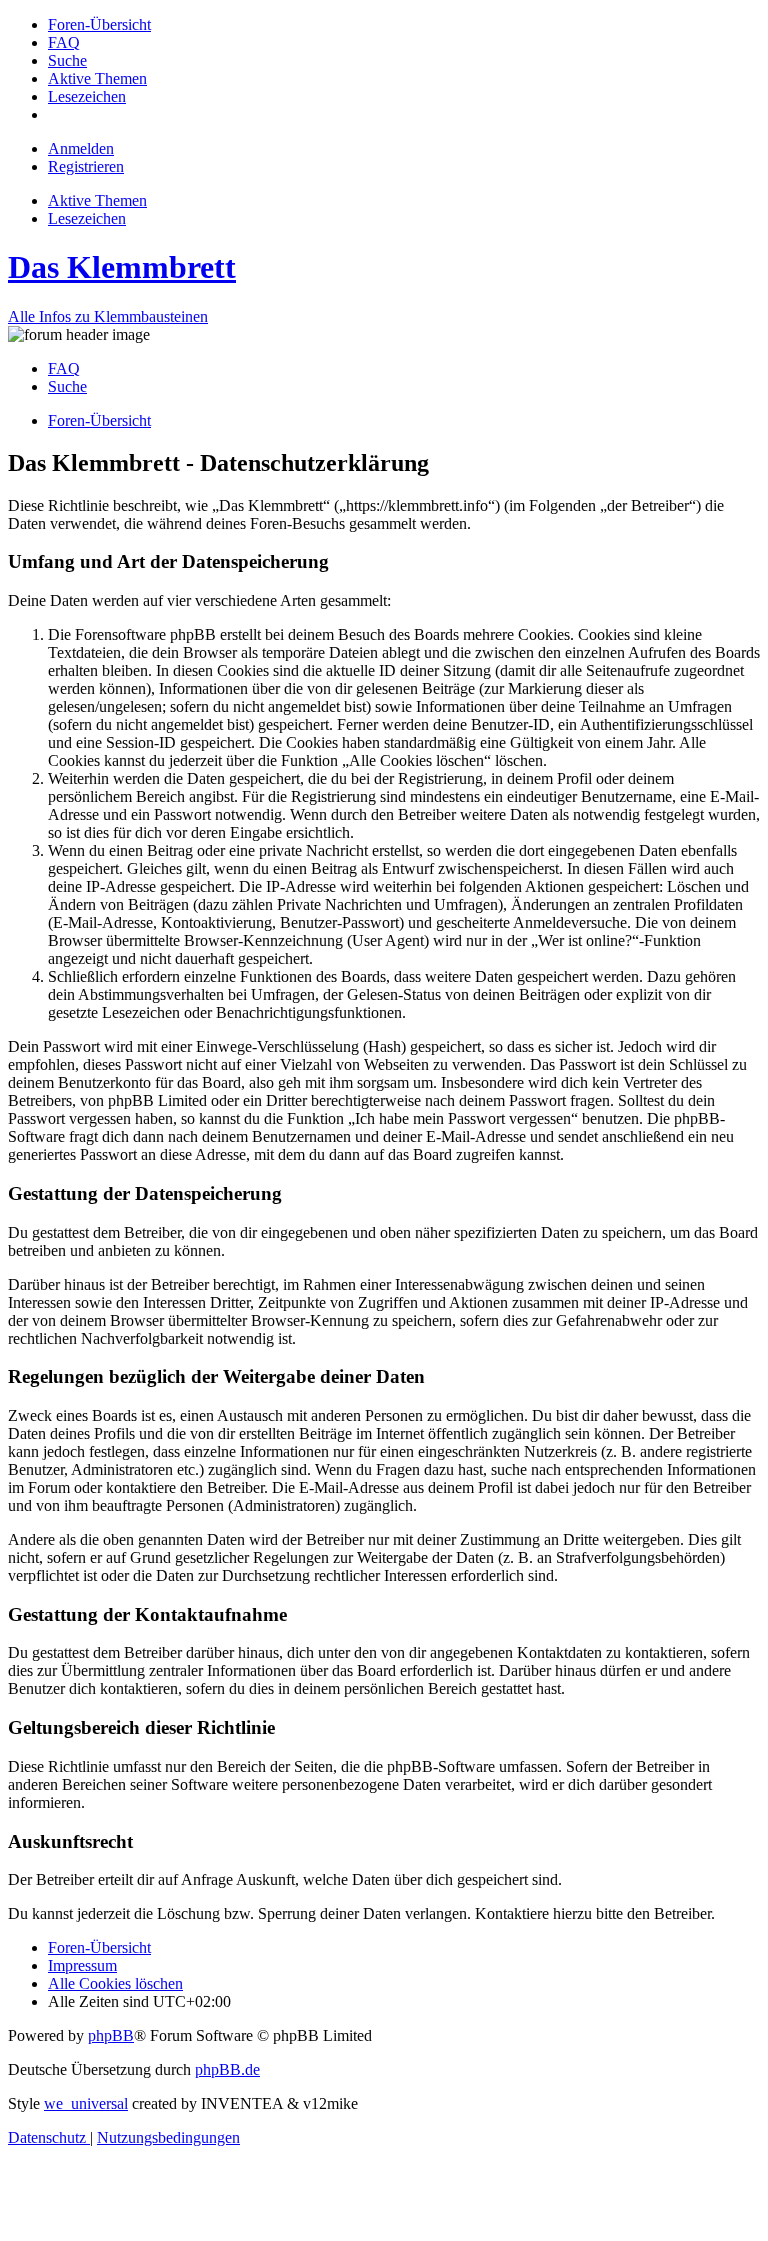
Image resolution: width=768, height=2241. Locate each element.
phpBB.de (227, 2069)
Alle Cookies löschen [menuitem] (115, 1983)
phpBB (111, 2035)
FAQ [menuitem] (64, 368)
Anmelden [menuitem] (81, 148)
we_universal (86, 2103)
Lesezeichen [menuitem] (87, 218)
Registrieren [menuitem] (86, 166)
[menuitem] (99, 24)
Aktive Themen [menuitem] (97, 200)
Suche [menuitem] (67, 386)
